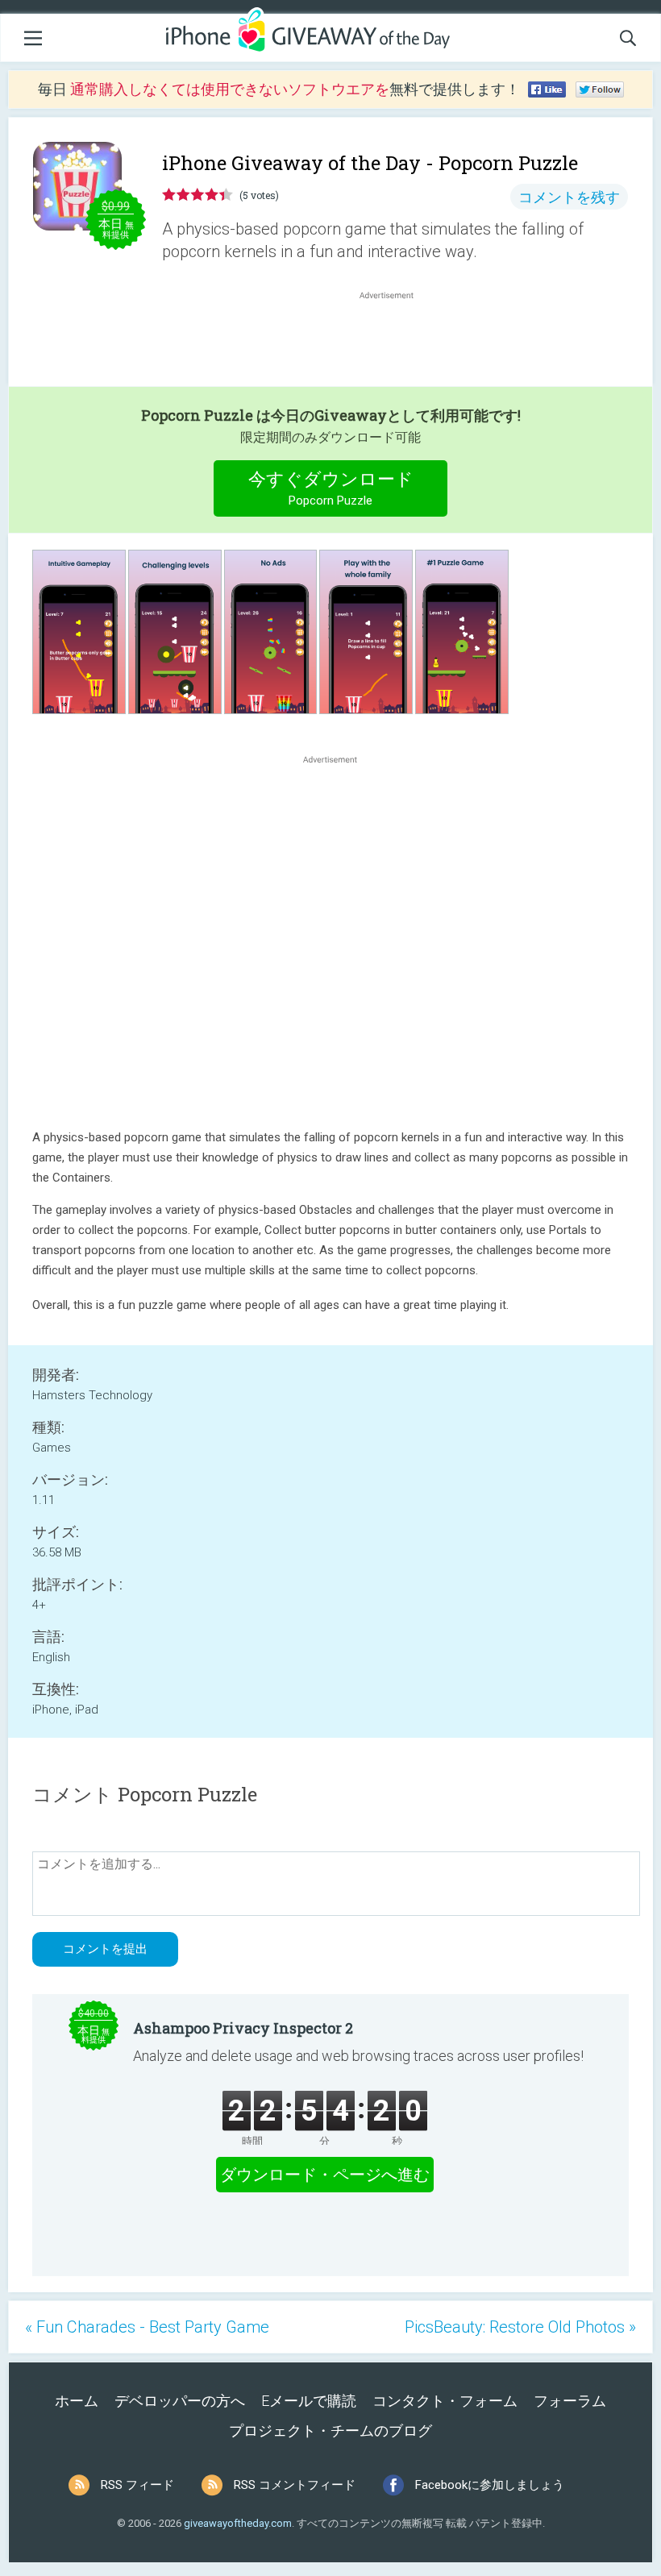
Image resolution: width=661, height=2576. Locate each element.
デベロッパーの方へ (180, 2401)
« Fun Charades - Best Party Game (147, 2327)
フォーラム (570, 2401)
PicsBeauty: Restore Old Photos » (520, 2327)
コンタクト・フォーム (445, 2401)
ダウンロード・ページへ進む (325, 2175)
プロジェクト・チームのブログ (330, 2431)
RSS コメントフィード (295, 2485)
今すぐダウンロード (331, 488)
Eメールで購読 (309, 2401)
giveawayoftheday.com (238, 2523)
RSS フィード (137, 2485)
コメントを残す (569, 197)
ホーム (77, 2401)
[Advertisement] (395, 342)
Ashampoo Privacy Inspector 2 (243, 2028)
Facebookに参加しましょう (490, 2485)
